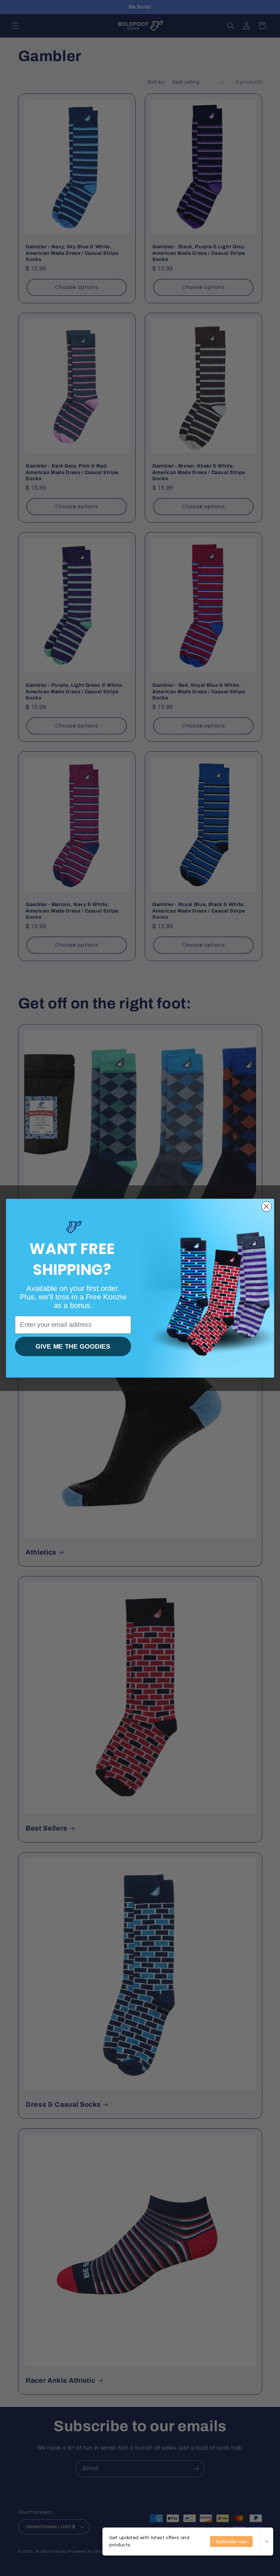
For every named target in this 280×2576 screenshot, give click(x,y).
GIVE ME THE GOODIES (73, 1346)
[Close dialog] (267, 1206)
